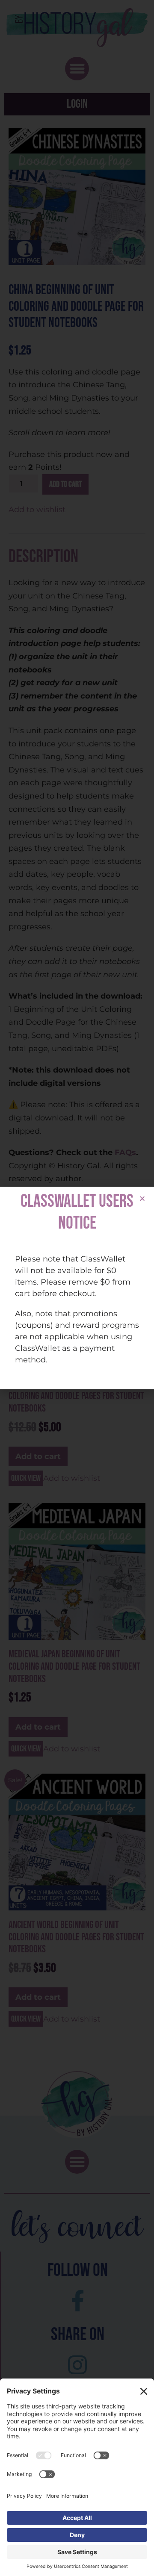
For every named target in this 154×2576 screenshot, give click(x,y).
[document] (77, 1288)
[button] (142, 1198)
